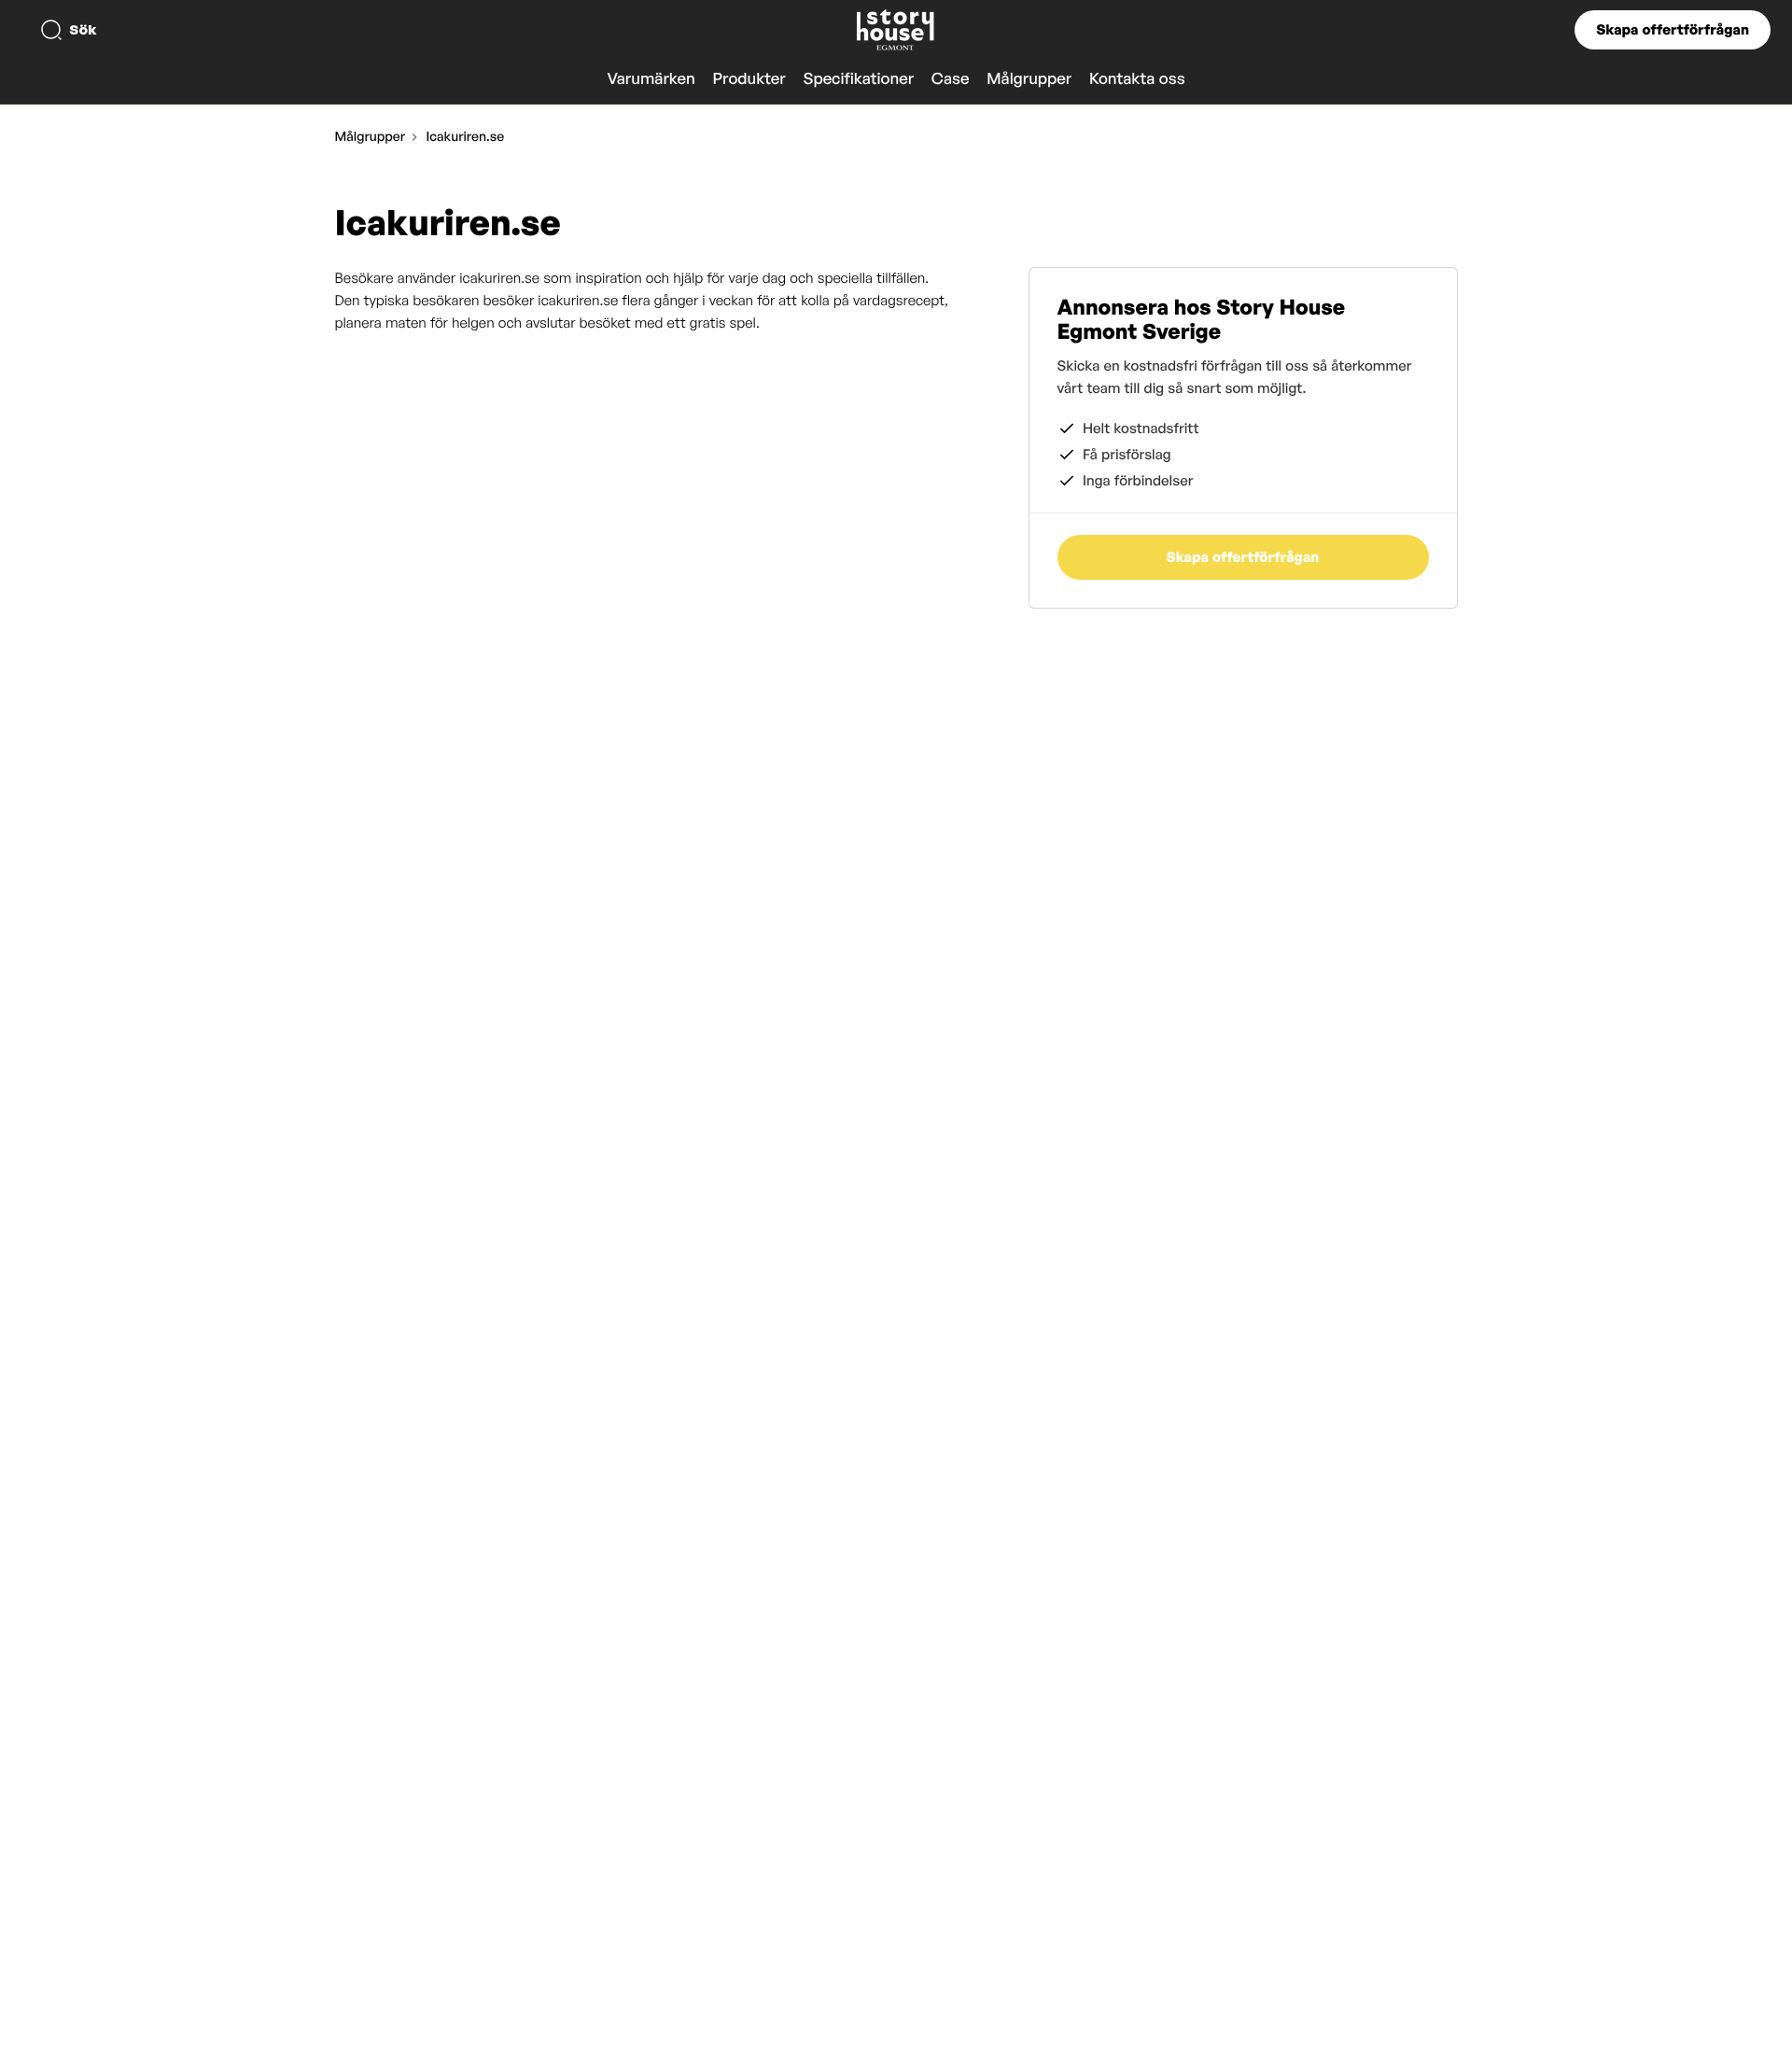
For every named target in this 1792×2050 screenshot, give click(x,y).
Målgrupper (1029, 79)
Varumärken (651, 79)
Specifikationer (858, 79)
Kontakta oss (1137, 79)
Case (951, 79)
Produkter (749, 79)
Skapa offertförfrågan (1673, 29)
